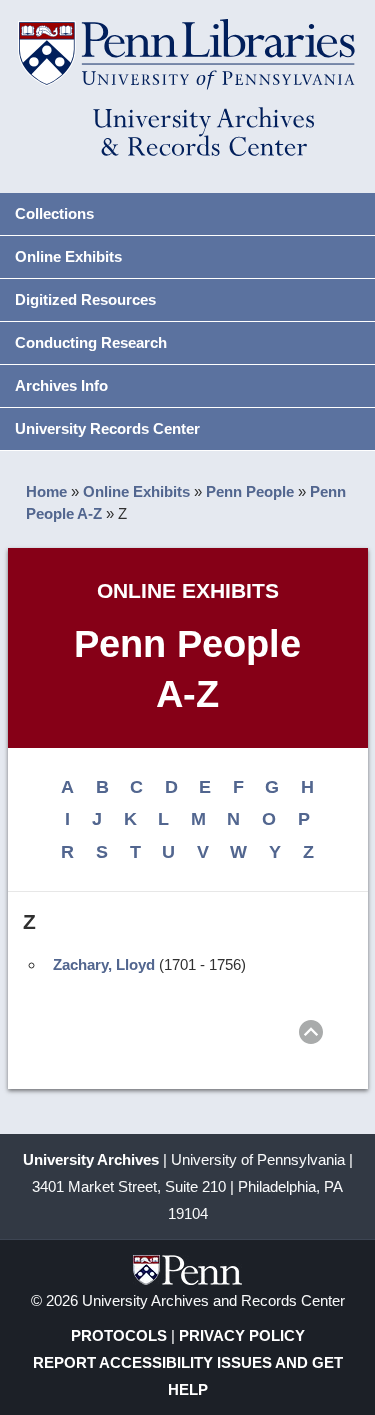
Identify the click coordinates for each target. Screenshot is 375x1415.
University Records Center (107, 428)
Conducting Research (91, 342)
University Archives (91, 1159)
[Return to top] (311, 1035)
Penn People (250, 491)
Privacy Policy (242, 1335)
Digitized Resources (85, 299)
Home (46, 491)
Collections (54, 213)
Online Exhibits (68, 256)
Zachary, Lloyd (104, 964)
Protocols (119, 1335)
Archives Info (61, 385)
